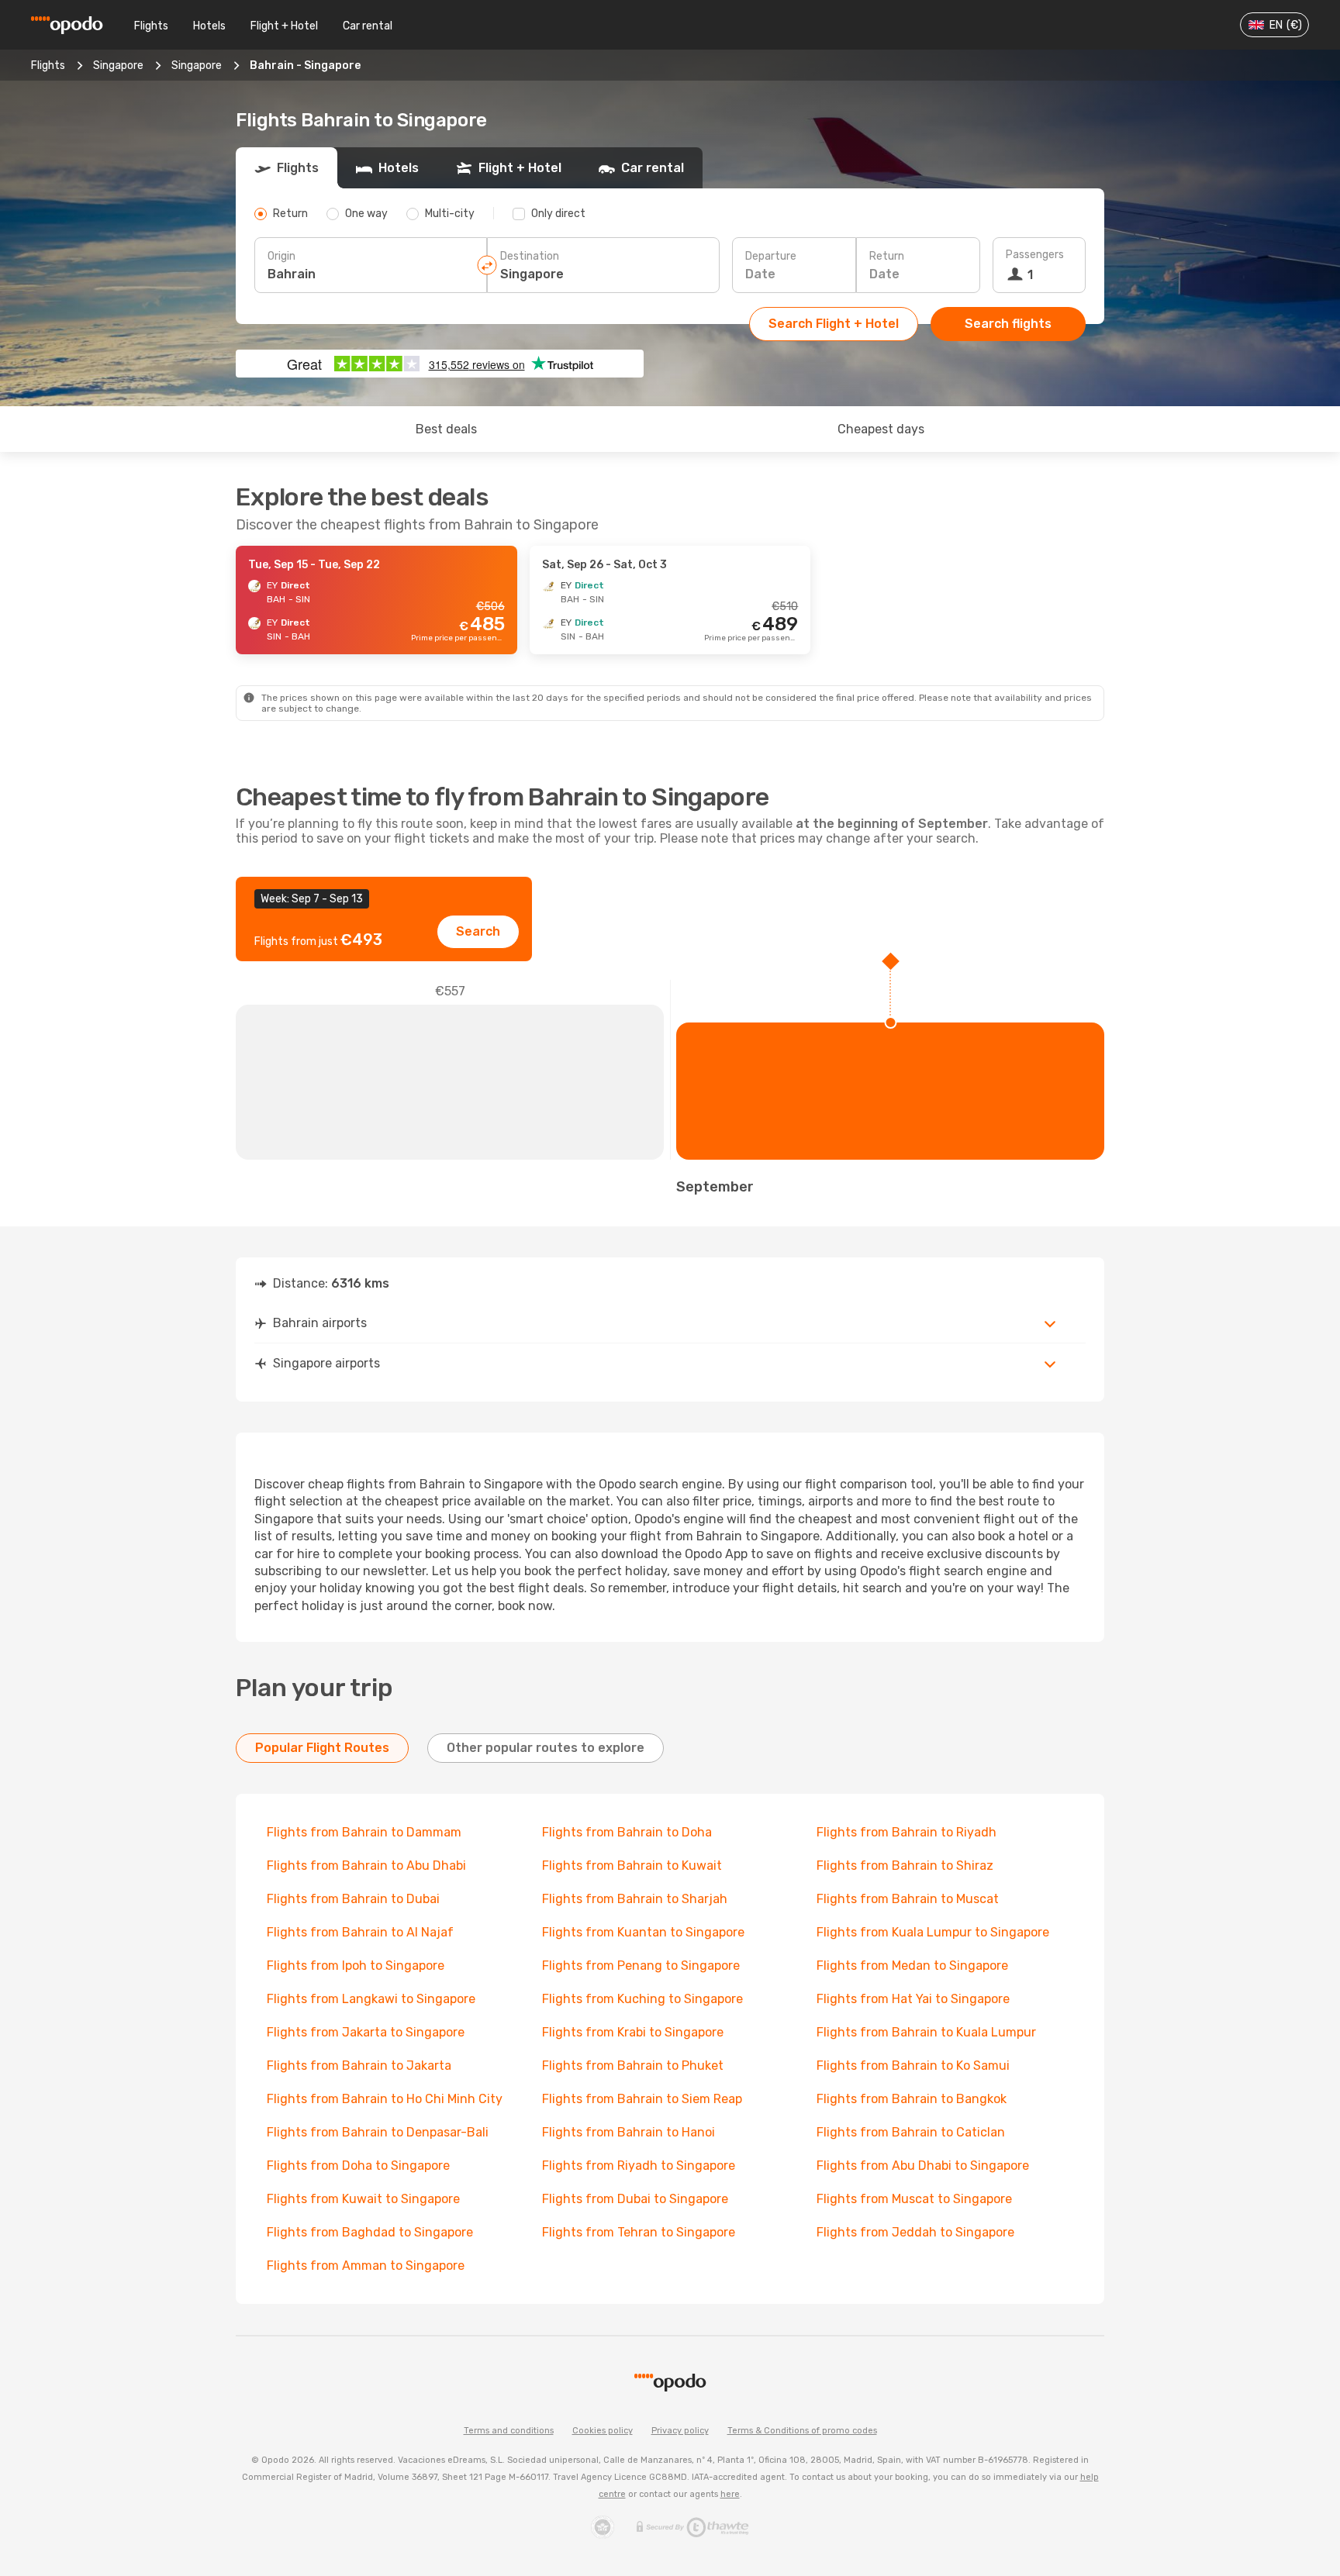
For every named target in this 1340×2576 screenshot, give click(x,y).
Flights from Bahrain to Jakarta (359, 2066)
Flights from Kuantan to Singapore (643, 1932)
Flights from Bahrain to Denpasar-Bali (378, 2132)
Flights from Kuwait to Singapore (363, 2199)
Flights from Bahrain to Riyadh (907, 1832)
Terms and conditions (509, 2431)
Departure (771, 256)
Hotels (209, 26)
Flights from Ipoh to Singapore (356, 1966)
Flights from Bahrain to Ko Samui (913, 2066)
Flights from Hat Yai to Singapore (913, 1999)
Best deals (446, 429)
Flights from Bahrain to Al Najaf (360, 1932)
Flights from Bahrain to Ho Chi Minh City (385, 2099)
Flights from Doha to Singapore (358, 2166)
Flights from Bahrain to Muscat (908, 1899)
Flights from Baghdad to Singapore (370, 2232)
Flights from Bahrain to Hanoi (629, 2132)
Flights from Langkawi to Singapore (371, 1999)
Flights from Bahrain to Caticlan (911, 2132)
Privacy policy (680, 2431)
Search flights (1008, 324)
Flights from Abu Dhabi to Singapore (923, 2166)
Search (478, 931)
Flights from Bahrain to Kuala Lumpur (926, 2032)
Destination (530, 256)
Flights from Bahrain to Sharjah (635, 1899)
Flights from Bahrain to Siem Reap (642, 2099)
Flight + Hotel (284, 26)
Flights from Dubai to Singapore (635, 2199)
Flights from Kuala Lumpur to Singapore (933, 1932)
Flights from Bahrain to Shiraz (905, 1866)
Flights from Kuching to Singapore (642, 1999)
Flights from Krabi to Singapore (633, 2032)
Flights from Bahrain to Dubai (353, 1899)
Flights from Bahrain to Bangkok (912, 2099)
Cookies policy (603, 2431)
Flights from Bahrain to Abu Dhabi (366, 1866)
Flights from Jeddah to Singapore (915, 2232)
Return (887, 256)
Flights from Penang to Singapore (641, 1966)
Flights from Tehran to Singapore (639, 2232)
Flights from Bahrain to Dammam (364, 1832)
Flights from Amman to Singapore (366, 2266)
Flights (151, 26)
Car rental (368, 26)
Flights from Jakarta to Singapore (366, 2032)
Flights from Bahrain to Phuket (633, 2066)
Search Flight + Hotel (834, 324)
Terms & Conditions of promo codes (802, 2431)
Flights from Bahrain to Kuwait (632, 1866)
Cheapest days (881, 429)
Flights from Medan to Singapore (912, 1966)
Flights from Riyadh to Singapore (639, 2166)
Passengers (1035, 255)
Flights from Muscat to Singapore (914, 2199)
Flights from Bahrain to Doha (627, 1832)
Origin (281, 256)
